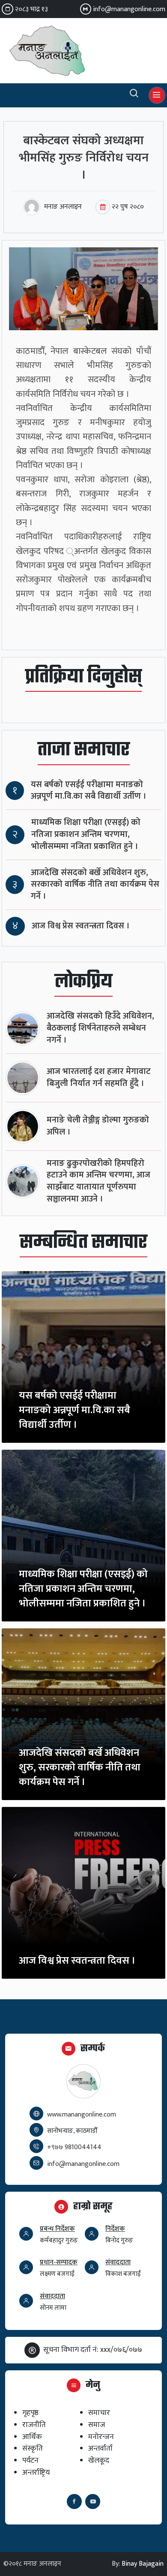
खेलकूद (99, 2460)
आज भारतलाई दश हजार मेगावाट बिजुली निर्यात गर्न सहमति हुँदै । (99, 1078)
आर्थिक (32, 2437)
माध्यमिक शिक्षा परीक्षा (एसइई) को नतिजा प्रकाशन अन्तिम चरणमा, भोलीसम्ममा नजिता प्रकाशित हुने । (86, 835)
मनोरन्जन (101, 2437)
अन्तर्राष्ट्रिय (36, 2472)
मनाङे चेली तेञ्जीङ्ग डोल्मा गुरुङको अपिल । (98, 1126)
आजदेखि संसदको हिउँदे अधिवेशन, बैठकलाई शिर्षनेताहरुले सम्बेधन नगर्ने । (100, 1028)
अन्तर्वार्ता (100, 2448)
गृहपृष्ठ (30, 2413)
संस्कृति (33, 2448)
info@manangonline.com (129, 9)
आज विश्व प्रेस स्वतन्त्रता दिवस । (81, 926)
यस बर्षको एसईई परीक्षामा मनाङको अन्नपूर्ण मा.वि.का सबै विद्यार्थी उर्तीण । (89, 791)
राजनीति (34, 2425)
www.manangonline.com (82, 2115)
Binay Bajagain (143, 2564)
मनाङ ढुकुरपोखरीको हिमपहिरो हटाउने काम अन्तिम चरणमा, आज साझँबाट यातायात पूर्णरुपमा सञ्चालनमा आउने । (98, 1181)
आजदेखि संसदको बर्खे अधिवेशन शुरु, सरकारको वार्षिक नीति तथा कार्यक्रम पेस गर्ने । (95, 885)
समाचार (99, 2413)
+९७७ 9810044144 (74, 2147)
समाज (97, 2425)
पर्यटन (30, 2460)
